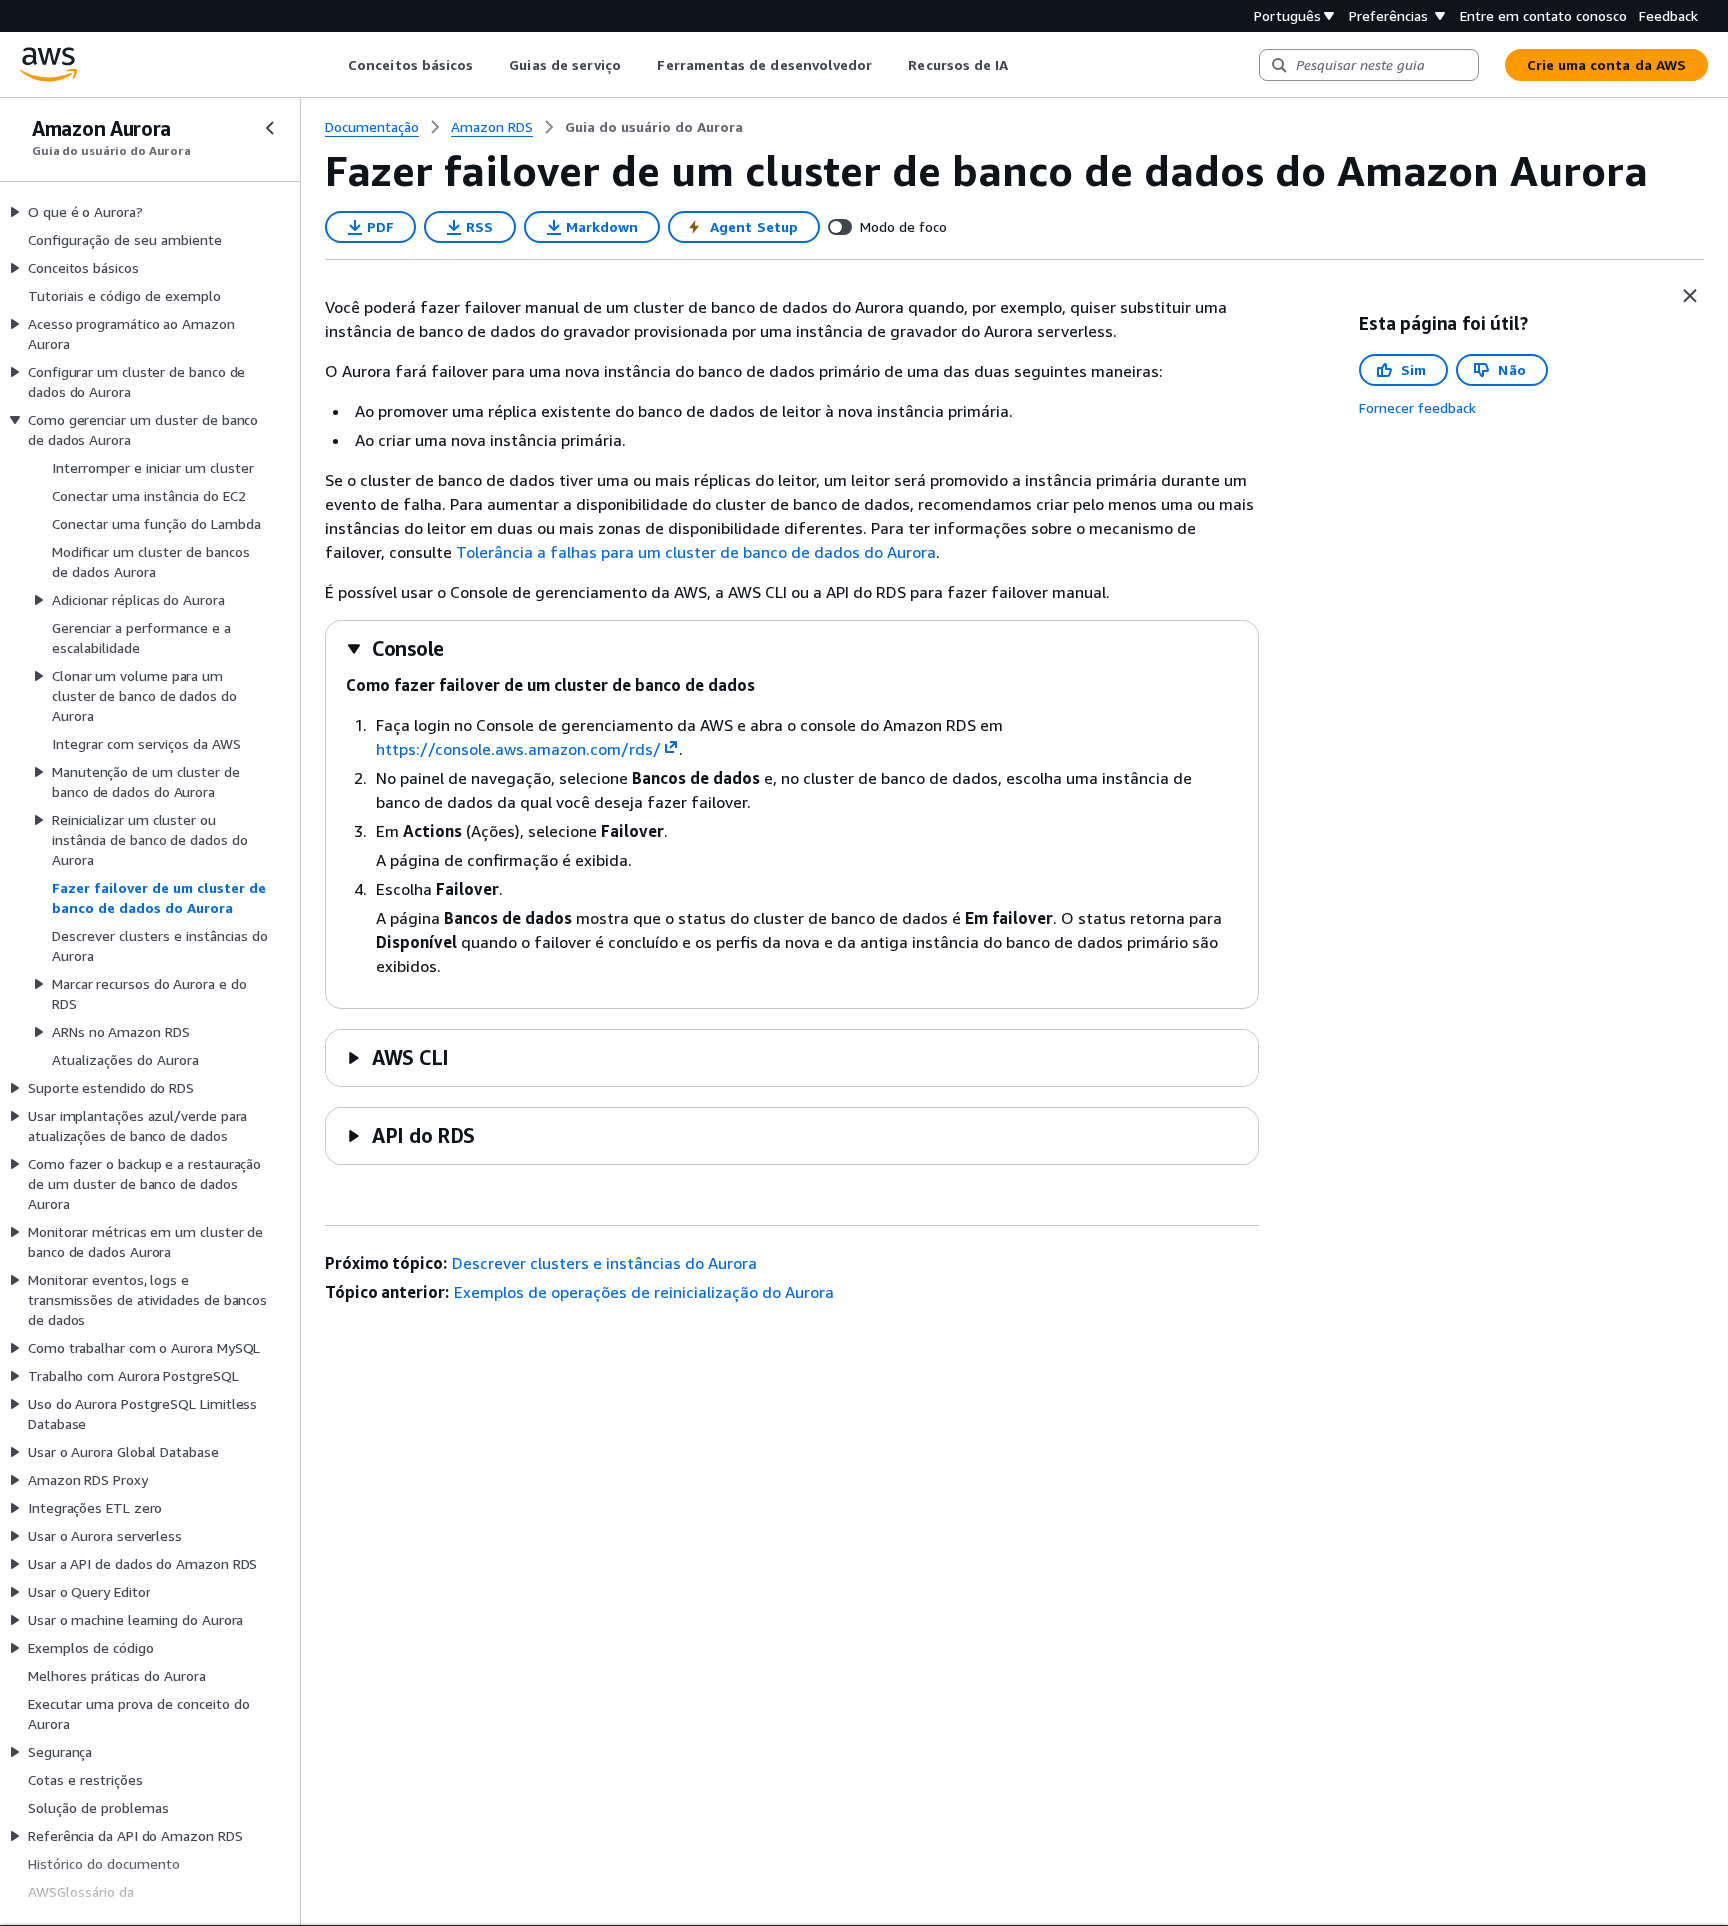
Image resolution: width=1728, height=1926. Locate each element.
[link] (654, 127)
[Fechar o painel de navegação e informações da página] (1690, 296)
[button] (395, 648)
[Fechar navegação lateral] (270, 128)
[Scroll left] (333, 65)
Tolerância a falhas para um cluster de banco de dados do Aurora (696, 552)
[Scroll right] (1023, 65)
